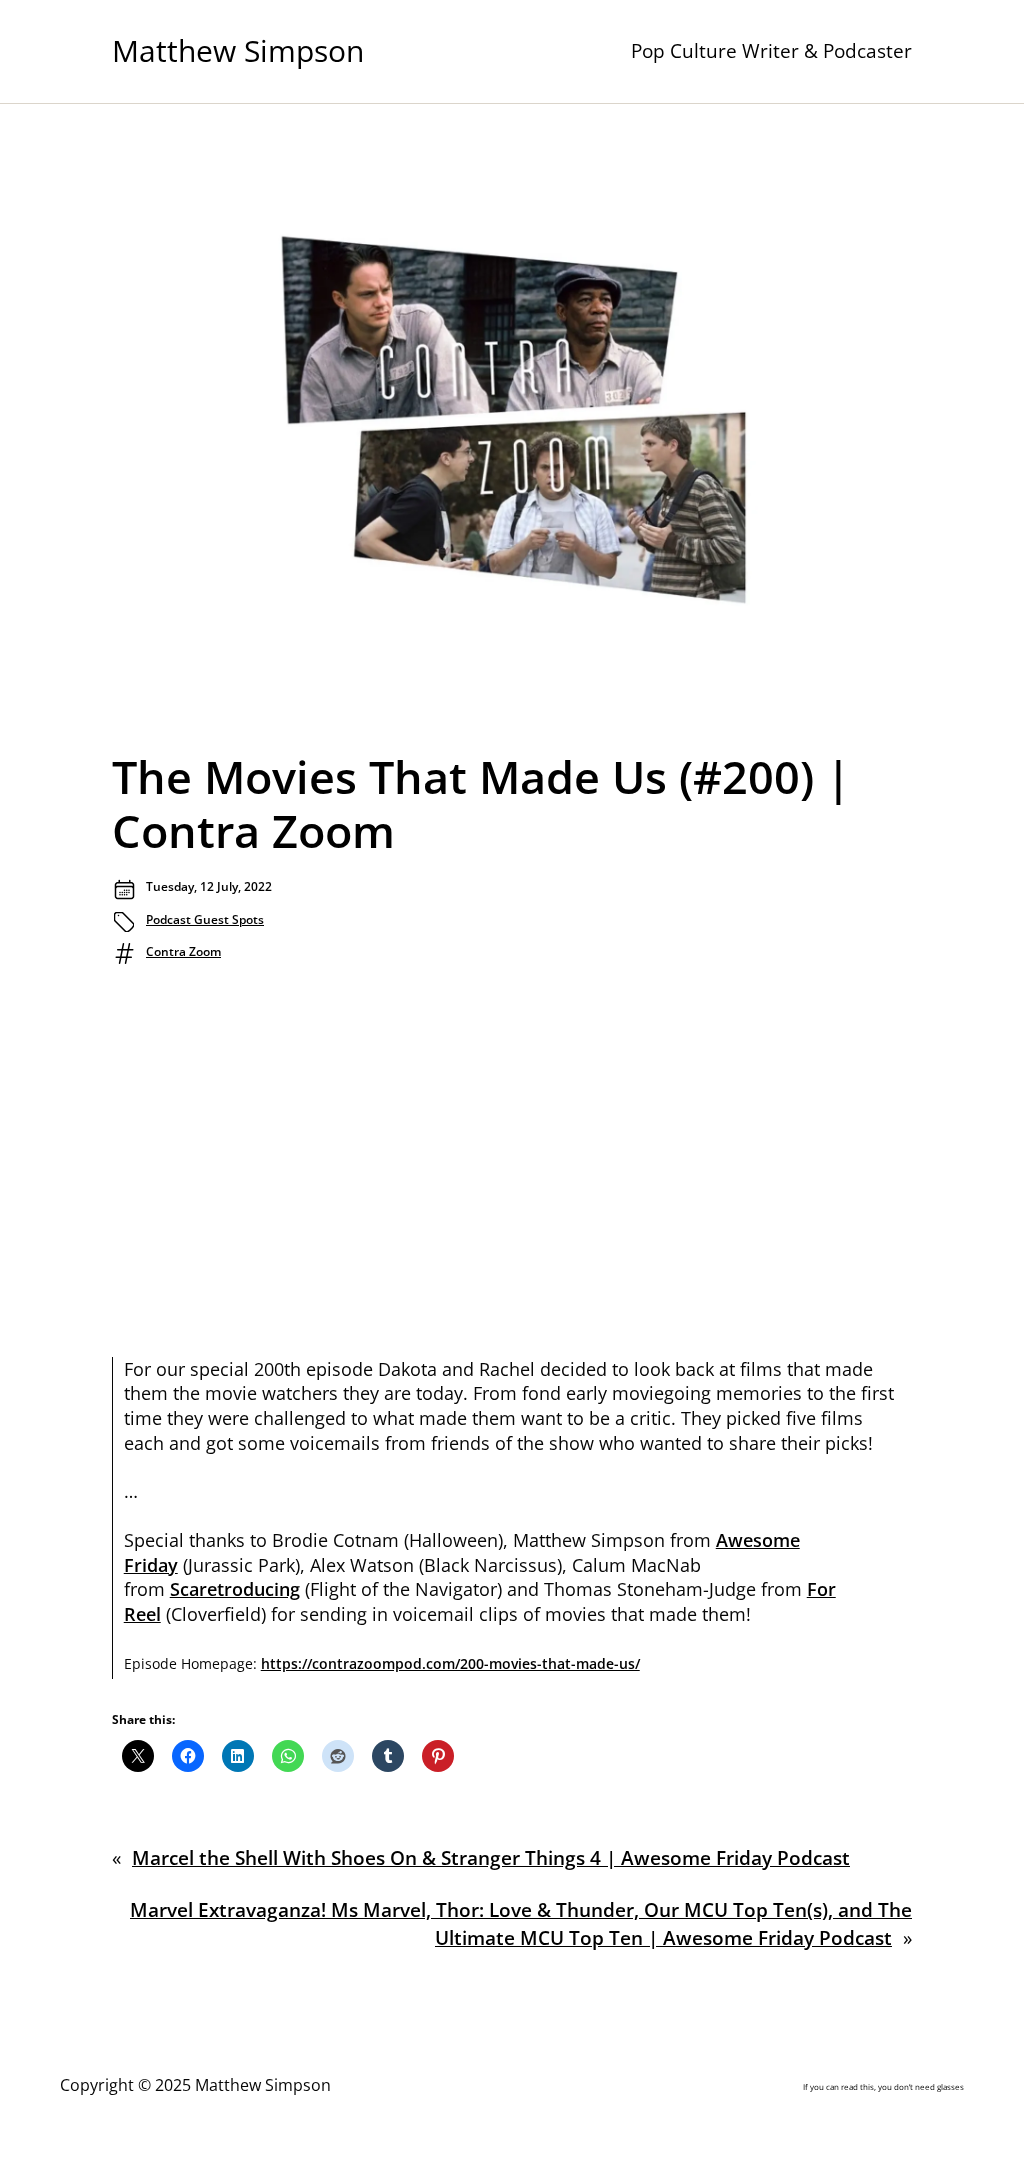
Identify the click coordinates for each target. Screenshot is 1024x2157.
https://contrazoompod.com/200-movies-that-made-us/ (450, 1663)
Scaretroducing (235, 1589)
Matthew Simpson (238, 50)
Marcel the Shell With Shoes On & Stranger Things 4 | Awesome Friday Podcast (491, 1858)
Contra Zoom (183, 951)
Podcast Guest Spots (205, 919)
